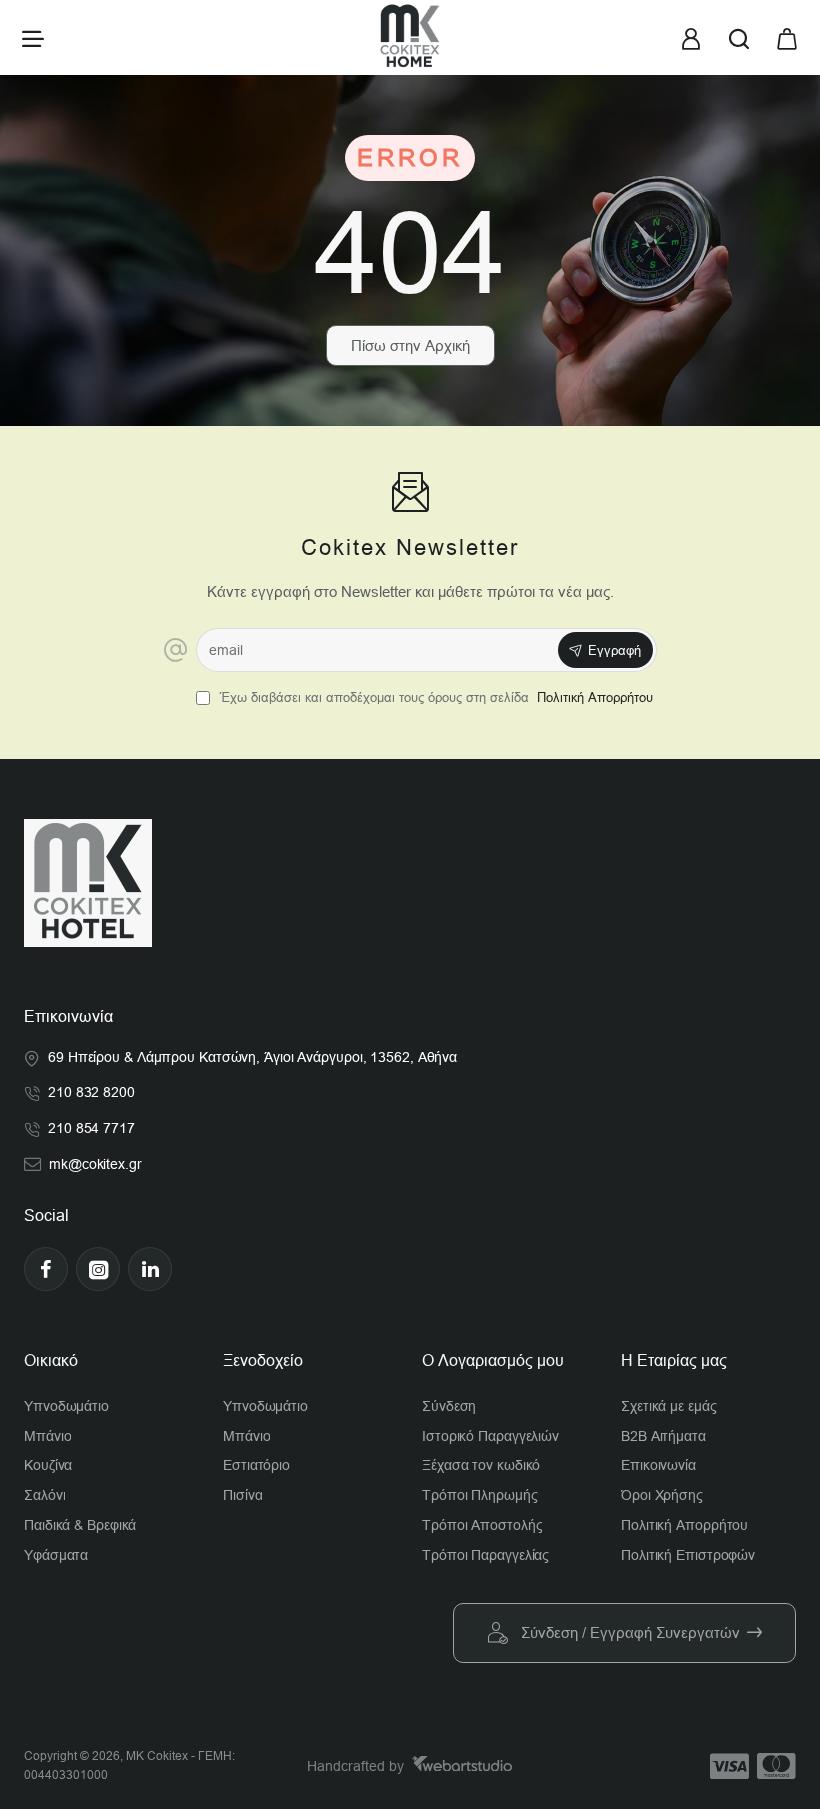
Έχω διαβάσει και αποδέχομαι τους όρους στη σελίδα (434, 697)
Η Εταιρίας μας (674, 1360)
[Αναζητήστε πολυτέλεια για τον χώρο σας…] (739, 37)
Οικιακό (51, 1360)
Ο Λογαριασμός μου (493, 1360)
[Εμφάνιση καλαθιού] (787, 37)
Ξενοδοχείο (263, 1360)
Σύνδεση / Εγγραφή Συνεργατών (630, 1632)
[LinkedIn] (150, 1269)
